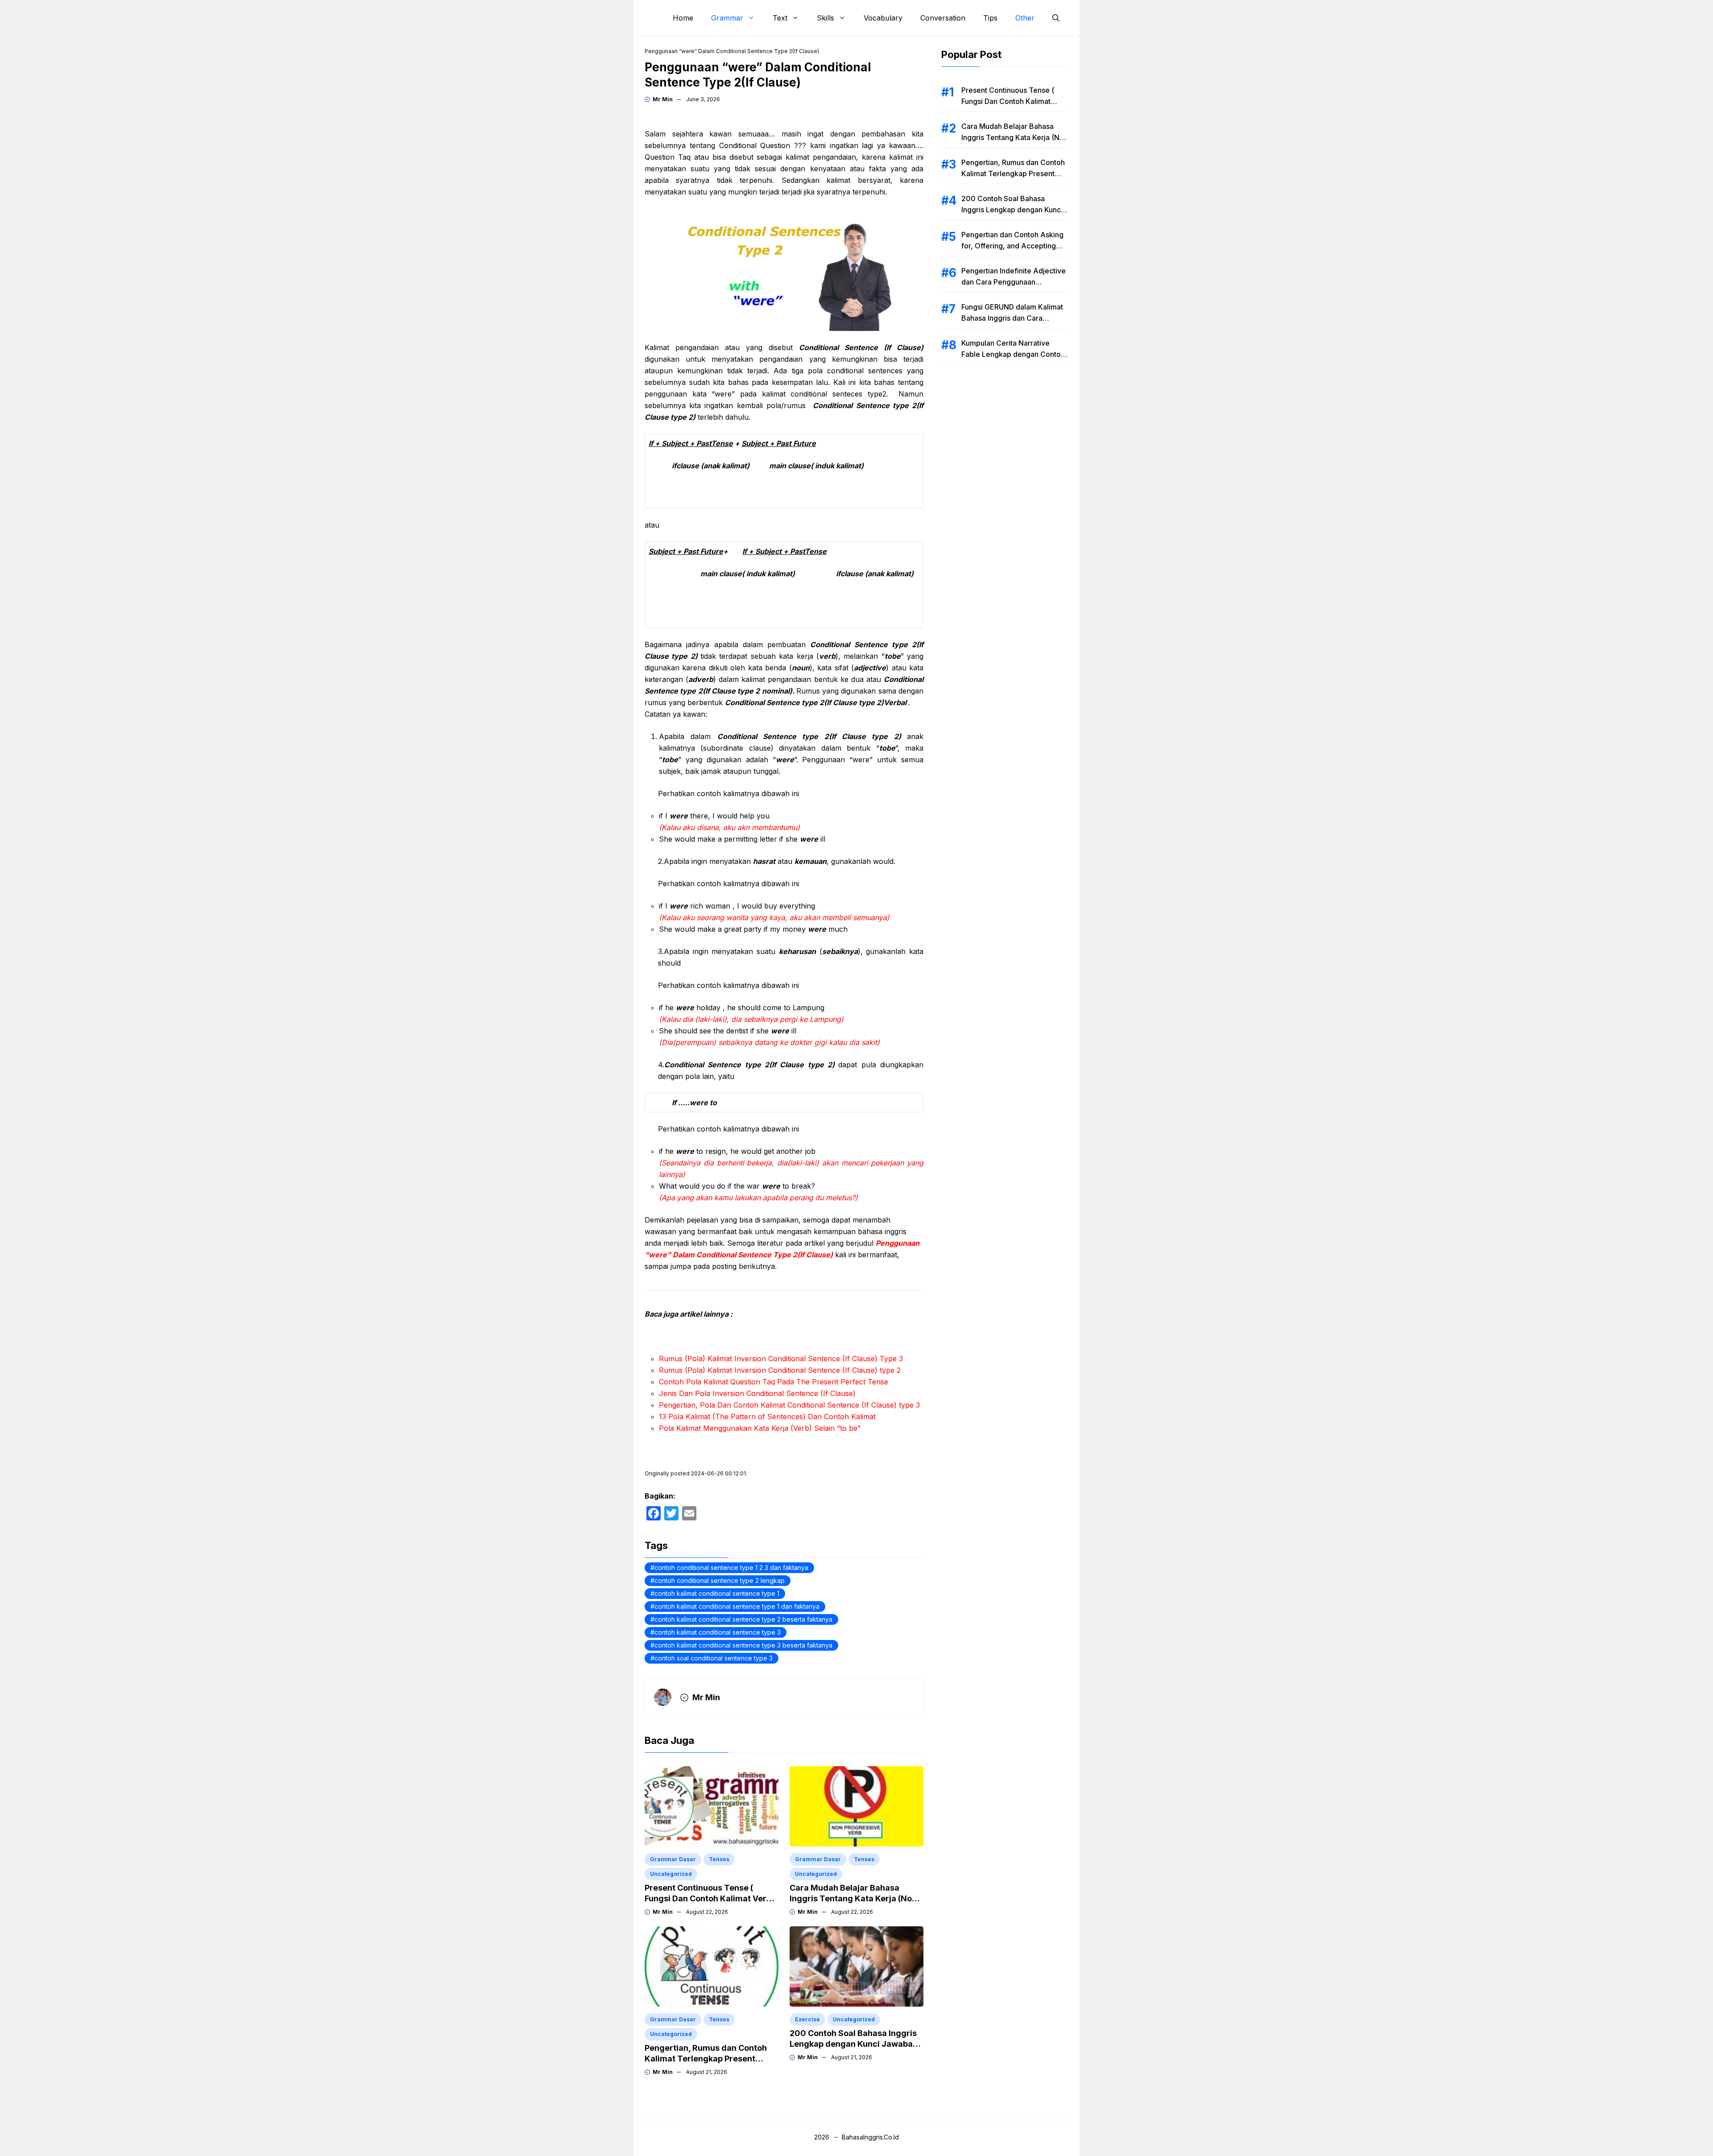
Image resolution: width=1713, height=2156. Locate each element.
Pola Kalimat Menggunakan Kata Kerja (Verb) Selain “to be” (760, 1428)
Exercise (807, 2019)
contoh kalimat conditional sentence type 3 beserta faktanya (743, 1645)
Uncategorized (671, 1874)
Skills (825, 18)
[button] (1056, 18)
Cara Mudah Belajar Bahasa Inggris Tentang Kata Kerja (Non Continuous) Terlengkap (853, 1898)
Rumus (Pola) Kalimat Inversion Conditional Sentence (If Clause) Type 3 (781, 1359)
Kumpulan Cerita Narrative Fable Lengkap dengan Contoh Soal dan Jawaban (1013, 354)
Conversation (943, 18)
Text (780, 18)
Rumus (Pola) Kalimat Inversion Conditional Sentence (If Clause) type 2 (780, 1370)
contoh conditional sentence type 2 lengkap (720, 1580)
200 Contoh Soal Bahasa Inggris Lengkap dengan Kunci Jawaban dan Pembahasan (854, 2044)
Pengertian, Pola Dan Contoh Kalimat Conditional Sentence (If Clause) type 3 (789, 1405)
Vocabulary (883, 18)
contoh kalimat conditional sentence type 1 (717, 1593)
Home (683, 18)
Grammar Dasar (673, 1859)
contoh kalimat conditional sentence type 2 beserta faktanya (743, 1619)
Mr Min (663, 99)
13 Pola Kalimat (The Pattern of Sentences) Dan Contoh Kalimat (767, 1417)
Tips (990, 18)
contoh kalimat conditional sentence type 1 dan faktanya (737, 1606)
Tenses (719, 1859)
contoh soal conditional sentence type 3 (714, 1658)
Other (1025, 18)
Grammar (727, 18)
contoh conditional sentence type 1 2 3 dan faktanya (731, 1567)
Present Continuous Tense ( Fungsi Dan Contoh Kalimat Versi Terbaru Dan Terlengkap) (709, 1898)
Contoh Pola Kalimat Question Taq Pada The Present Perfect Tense (774, 1382)
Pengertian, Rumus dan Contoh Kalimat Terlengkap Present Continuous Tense (706, 2059)
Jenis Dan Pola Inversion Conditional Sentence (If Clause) (757, 1393)
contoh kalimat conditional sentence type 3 (718, 1632)
